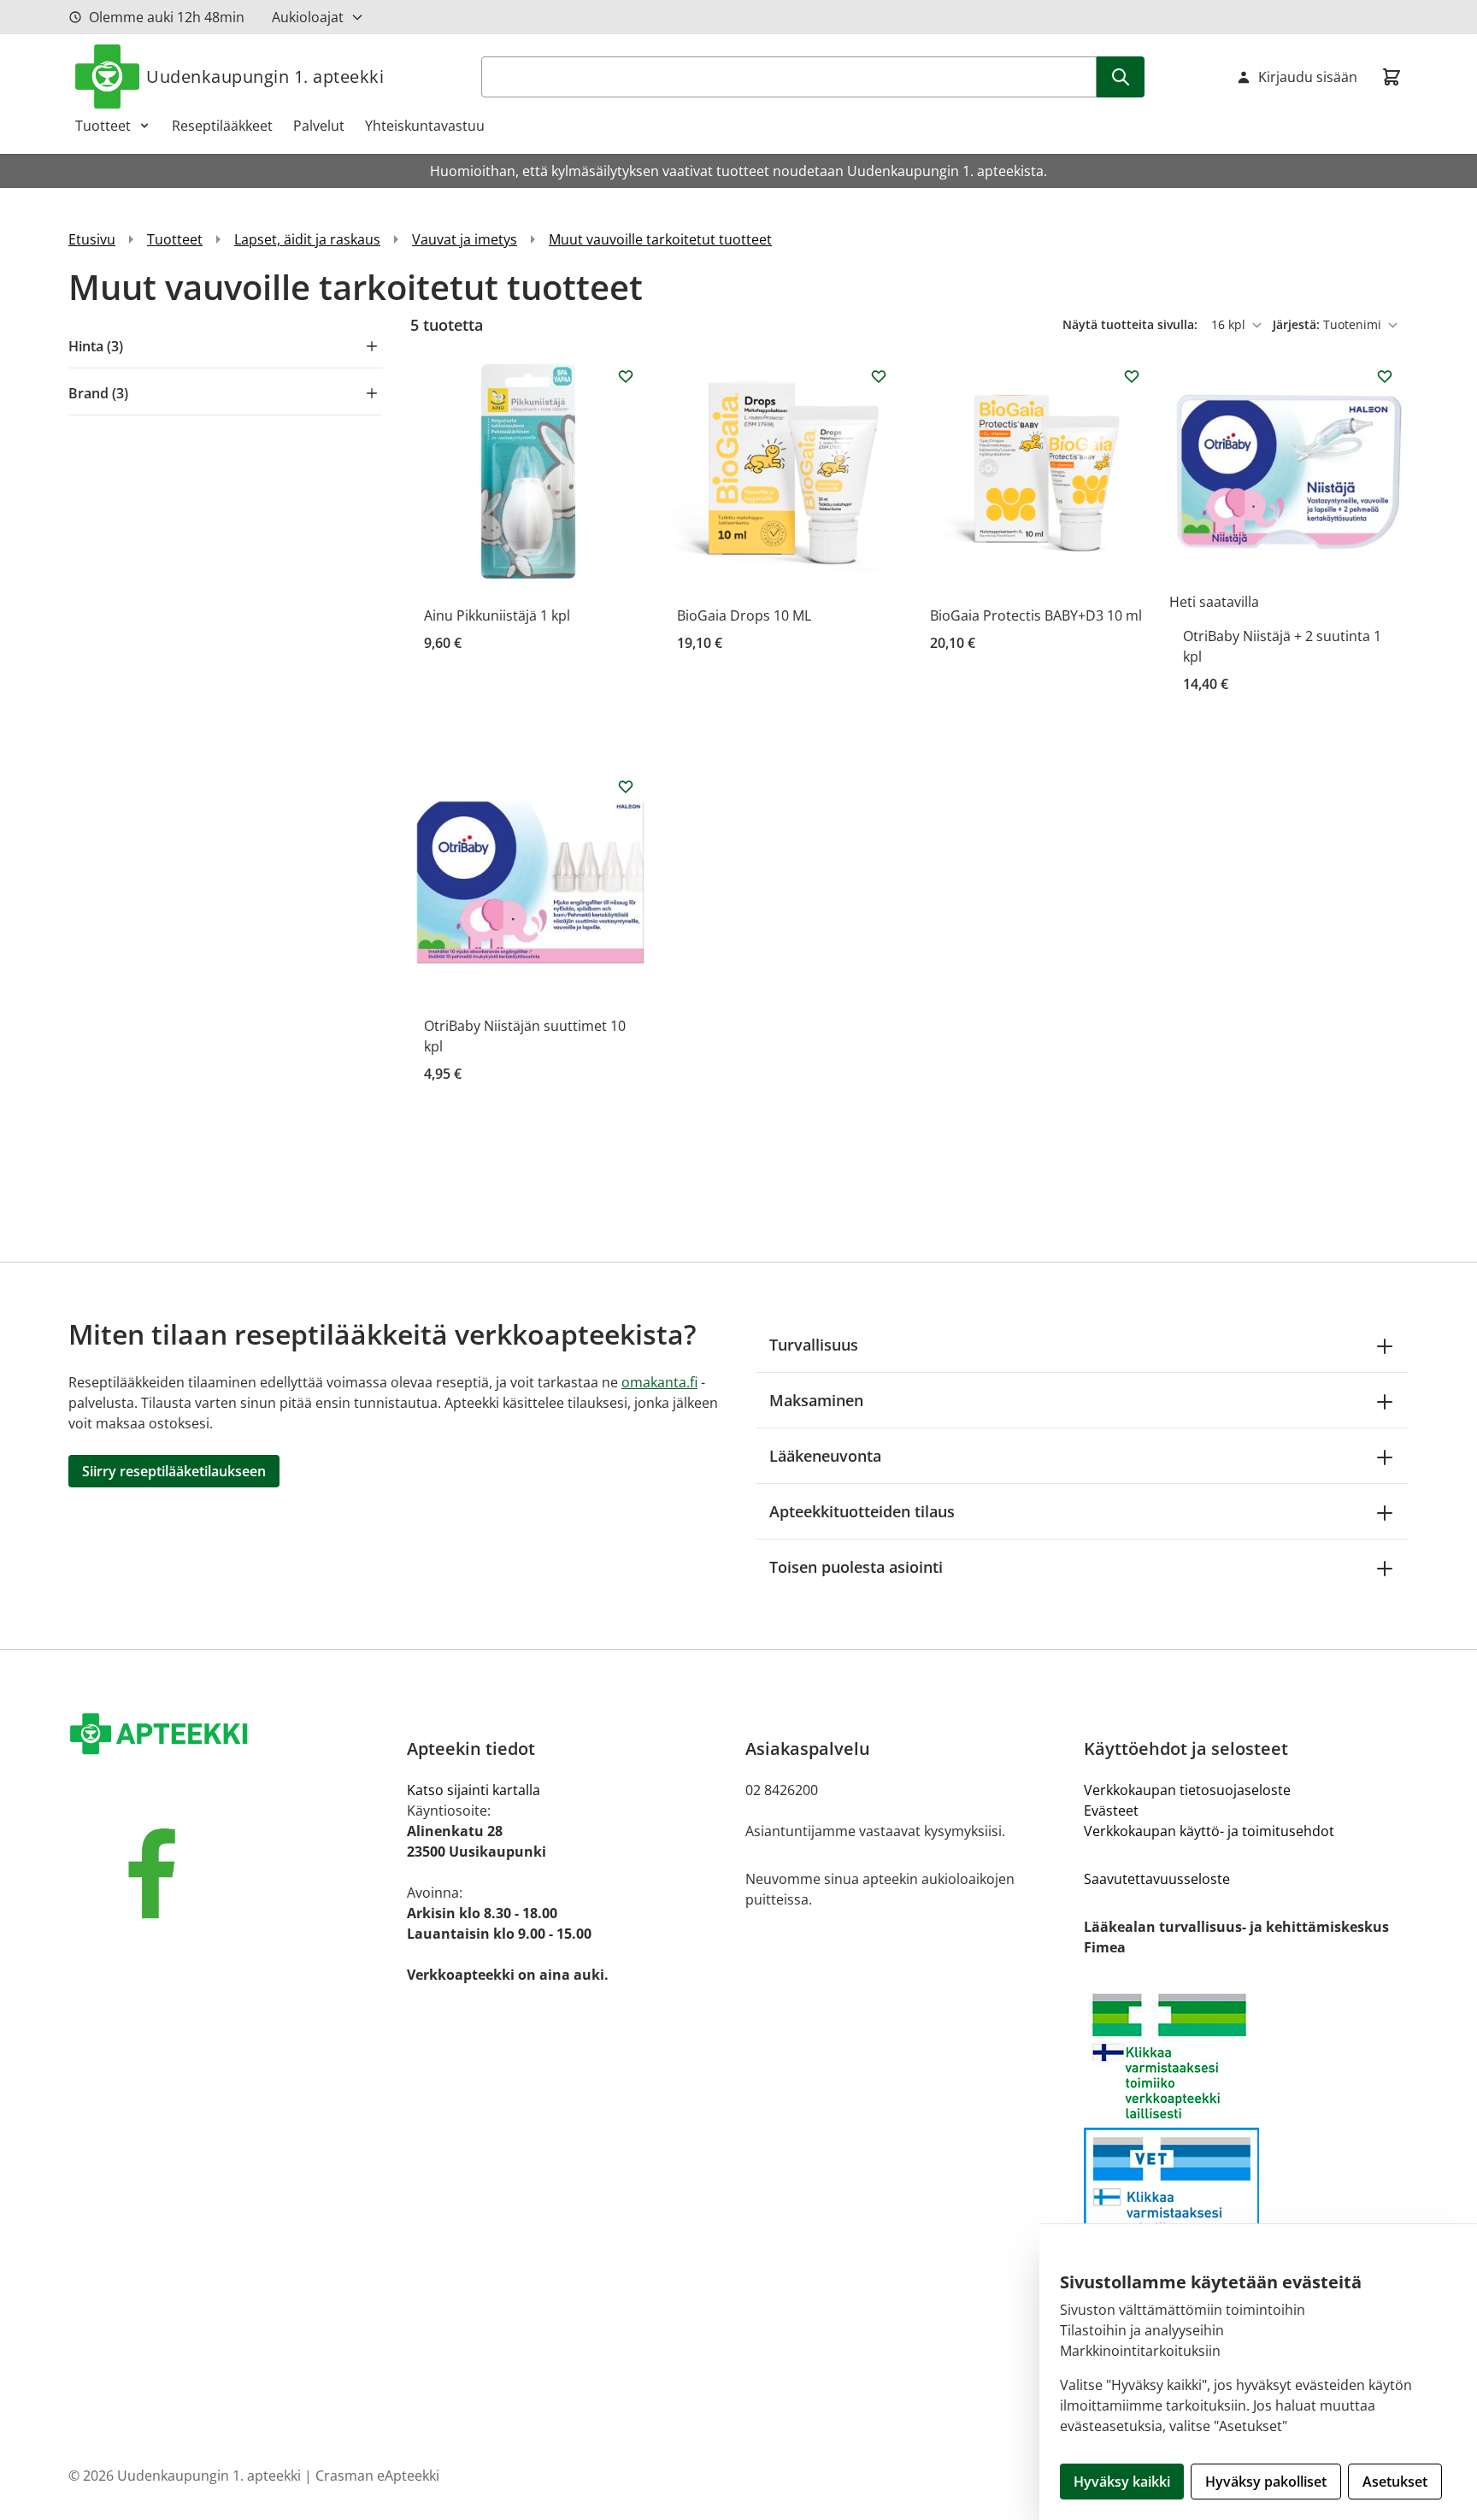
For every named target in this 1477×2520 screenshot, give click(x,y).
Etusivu (92, 239)
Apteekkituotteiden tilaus (862, 1511)
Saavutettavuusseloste (1157, 1879)
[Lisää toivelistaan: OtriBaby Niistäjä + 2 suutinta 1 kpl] (1385, 376)
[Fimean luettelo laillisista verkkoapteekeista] (1246, 2201)
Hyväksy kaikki (1122, 2482)
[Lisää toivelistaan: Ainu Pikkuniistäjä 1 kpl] (626, 376)
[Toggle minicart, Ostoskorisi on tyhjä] (1392, 77)
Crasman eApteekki (377, 2476)
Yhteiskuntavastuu (425, 126)
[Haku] (1121, 77)
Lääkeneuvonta (825, 1456)
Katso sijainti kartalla (474, 1790)
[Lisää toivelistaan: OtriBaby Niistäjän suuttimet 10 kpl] (626, 786)
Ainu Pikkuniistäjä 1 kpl (497, 615)
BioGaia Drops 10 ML (744, 615)
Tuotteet (103, 126)
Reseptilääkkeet (222, 126)
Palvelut (319, 126)
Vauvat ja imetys (465, 239)
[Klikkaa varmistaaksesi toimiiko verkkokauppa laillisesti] (1246, 2056)
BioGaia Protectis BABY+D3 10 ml (1036, 615)
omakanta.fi (659, 1382)
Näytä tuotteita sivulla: (1132, 324)
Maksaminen (816, 1400)
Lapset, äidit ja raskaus (307, 239)
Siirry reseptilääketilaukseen (174, 1471)
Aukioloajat (308, 17)
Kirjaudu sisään (1308, 77)
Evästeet (1111, 1811)
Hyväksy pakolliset (1266, 2482)
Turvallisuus (814, 1345)
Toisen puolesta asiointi (856, 1567)
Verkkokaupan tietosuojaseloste (1187, 1790)
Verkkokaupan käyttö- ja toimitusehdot (1209, 1831)
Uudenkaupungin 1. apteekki (265, 77)
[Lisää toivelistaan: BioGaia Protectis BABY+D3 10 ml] (1132, 376)
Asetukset (1395, 2482)
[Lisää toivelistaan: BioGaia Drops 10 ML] (879, 376)
